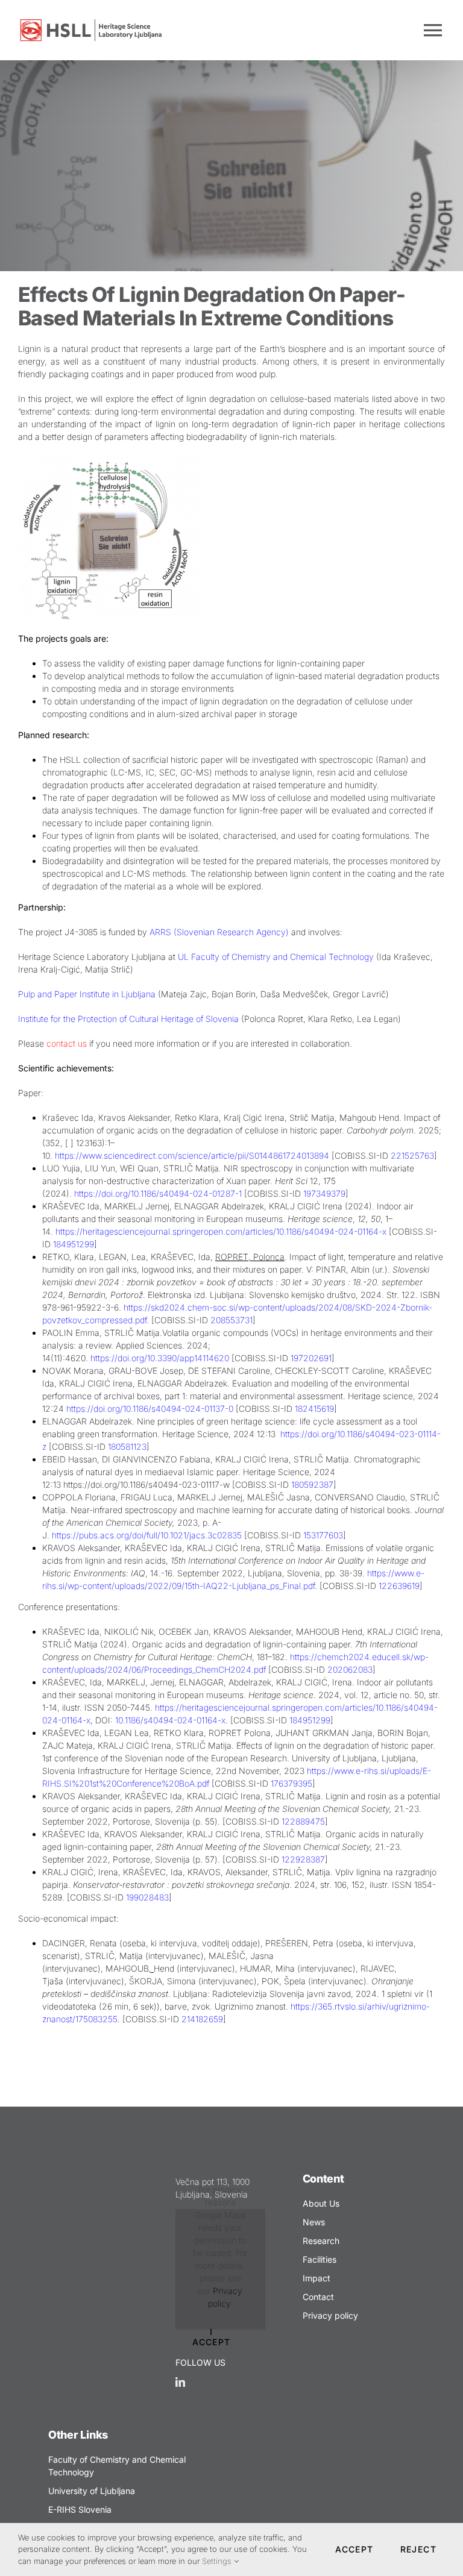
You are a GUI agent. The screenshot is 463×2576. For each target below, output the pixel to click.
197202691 (311, 1358)
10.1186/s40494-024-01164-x (170, 1720)
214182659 (202, 2019)
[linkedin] (180, 2382)
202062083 (350, 1669)
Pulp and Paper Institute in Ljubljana (87, 994)
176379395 (291, 1783)
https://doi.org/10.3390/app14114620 (160, 1358)
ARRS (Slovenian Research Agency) (219, 932)
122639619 (399, 1586)
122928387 (303, 1859)
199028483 (147, 1897)
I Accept (211, 2337)
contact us (67, 1043)
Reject (418, 2549)
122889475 (303, 1821)
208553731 (231, 1320)
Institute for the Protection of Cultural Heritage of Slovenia (128, 1019)
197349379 (324, 1193)
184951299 (310, 1720)
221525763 (412, 1155)
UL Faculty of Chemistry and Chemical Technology (276, 957)
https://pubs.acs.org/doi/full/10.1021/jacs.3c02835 (147, 1535)
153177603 (323, 1535)
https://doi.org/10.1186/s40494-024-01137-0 (150, 1409)
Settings (218, 2561)
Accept (354, 2549)
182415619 (314, 1409)
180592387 (312, 1484)
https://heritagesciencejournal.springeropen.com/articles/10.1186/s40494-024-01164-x (221, 1231)
